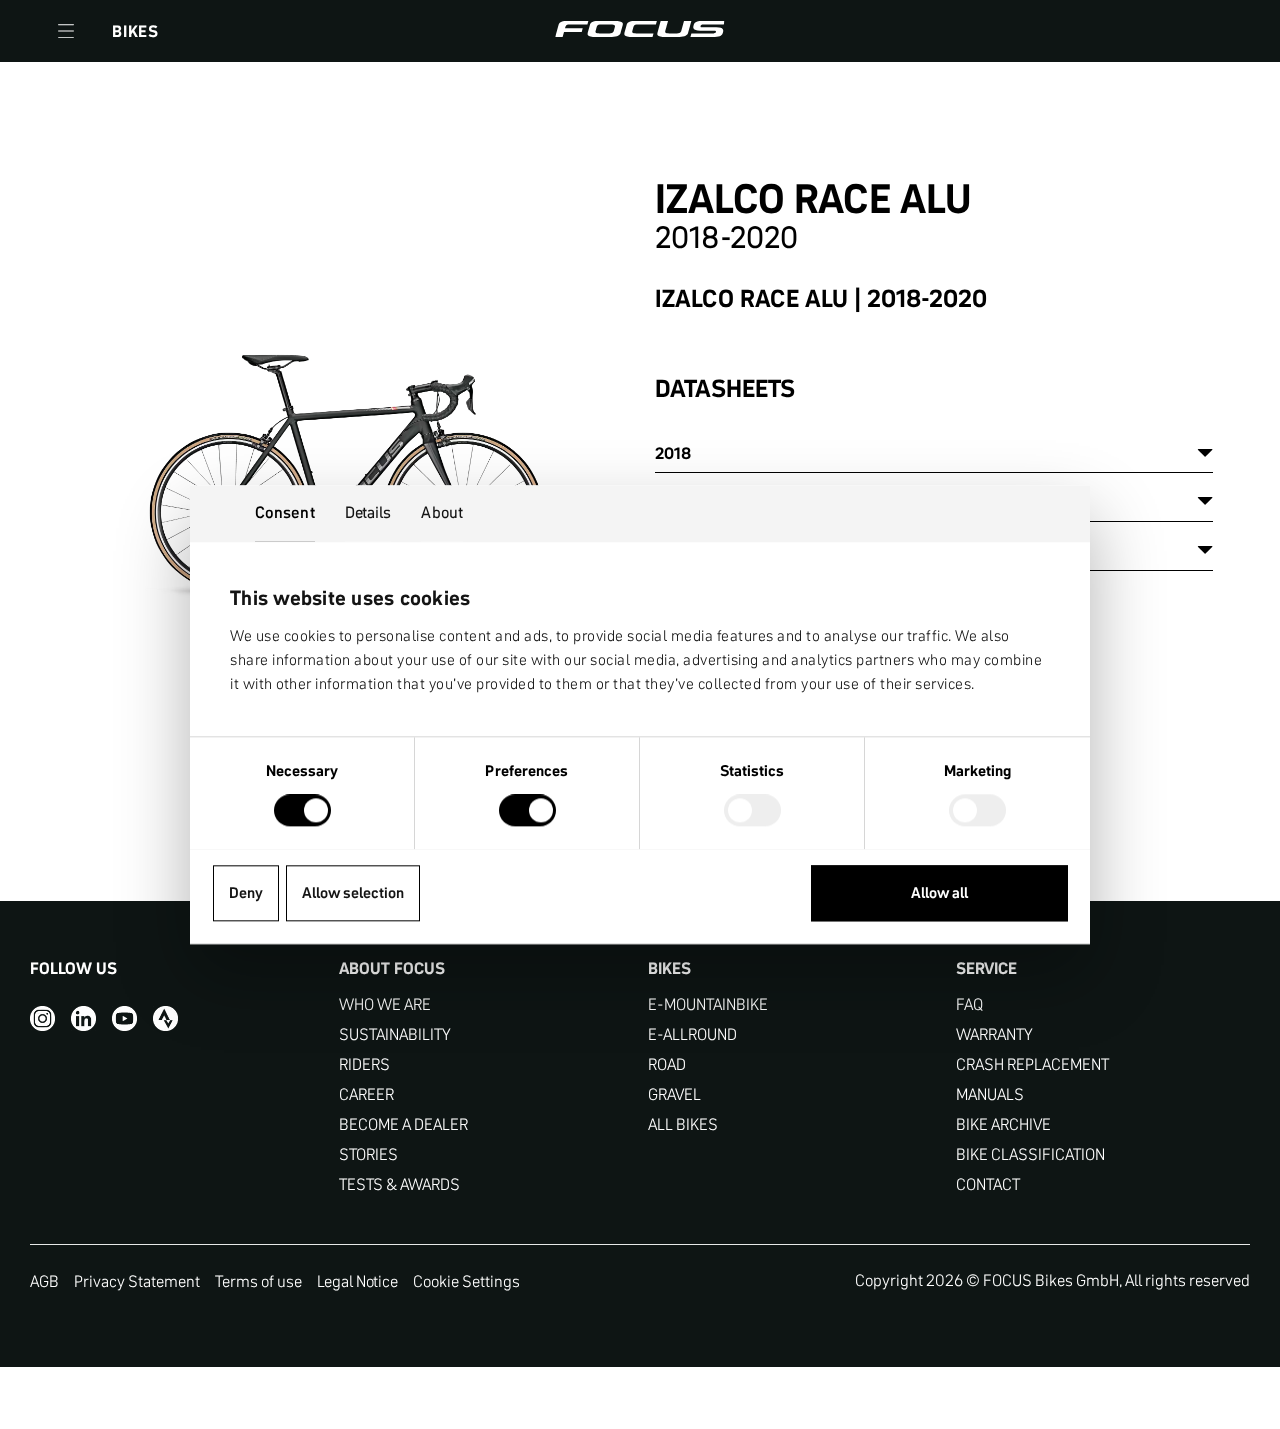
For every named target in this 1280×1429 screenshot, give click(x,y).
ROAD (667, 1064)
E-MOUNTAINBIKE (708, 1004)
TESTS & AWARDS (399, 1184)
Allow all (939, 892)
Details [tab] (368, 512)
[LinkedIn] (83, 1018)
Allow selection (353, 892)
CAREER (366, 1094)
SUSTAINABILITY (395, 1034)
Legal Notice (357, 1281)
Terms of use (258, 1281)
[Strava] (165, 1018)
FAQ (969, 1004)
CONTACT (988, 1184)
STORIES (368, 1154)
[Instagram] (42, 1018)
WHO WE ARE (385, 1004)
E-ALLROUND (692, 1034)
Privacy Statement (137, 1281)
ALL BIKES (683, 1124)
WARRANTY (994, 1034)
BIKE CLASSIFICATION (1030, 1154)
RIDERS (364, 1064)
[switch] (527, 812)
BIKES (135, 31)
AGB (44, 1281)
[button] (66, 31)
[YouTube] (124, 1018)
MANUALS (990, 1094)
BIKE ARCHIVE (1003, 1124)
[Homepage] (639, 31)
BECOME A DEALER (403, 1124)
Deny (246, 892)
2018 (673, 453)
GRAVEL (674, 1094)
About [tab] (442, 512)
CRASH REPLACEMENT (1032, 1064)
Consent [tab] (285, 512)
